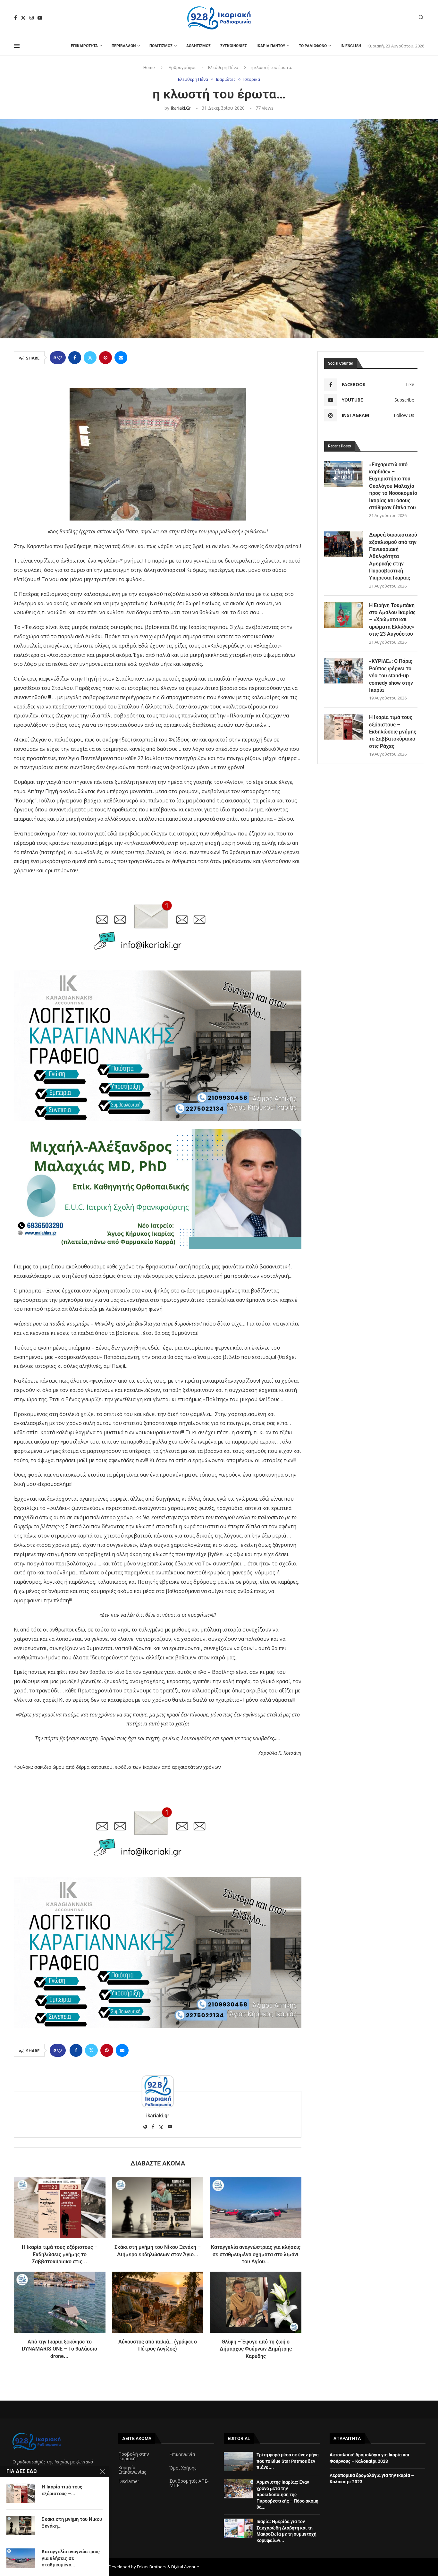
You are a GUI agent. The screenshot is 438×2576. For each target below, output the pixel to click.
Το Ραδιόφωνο (313, 46)
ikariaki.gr (181, 108)
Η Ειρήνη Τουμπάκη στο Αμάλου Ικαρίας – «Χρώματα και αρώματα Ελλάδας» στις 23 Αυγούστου (392, 620)
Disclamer (129, 2481)
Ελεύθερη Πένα (223, 67)
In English (351, 46)
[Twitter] (23, 18)
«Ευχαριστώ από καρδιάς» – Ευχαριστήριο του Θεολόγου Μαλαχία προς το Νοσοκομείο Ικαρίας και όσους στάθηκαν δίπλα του (393, 486)
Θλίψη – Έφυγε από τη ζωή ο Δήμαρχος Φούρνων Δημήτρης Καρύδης (256, 2349)
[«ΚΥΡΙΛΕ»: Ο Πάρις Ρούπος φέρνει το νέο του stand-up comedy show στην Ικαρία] (343, 671)
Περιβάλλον (124, 46)
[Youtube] (40, 18)
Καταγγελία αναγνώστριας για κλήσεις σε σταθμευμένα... (71, 2558)
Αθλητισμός (198, 46)
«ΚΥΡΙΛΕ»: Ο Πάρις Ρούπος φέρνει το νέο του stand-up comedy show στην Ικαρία (391, 676)
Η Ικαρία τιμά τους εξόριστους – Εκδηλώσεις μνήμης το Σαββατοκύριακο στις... (60, 2254)
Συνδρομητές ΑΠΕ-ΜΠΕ (189, 2483)
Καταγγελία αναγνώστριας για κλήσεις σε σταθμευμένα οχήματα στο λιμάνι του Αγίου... (256, 2254)
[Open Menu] (17, 46)
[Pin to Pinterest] (105, 358)
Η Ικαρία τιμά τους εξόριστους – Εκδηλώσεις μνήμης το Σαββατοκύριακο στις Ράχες (393, 732)
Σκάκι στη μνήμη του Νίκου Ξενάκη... (72, 2522)
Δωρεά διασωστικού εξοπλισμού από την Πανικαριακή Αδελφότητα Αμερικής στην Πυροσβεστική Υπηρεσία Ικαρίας (393, 556)
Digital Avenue (185, 2567)
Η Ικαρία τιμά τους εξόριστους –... (62, 2490)
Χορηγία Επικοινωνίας (132, 2470)
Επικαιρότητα (84, 46)
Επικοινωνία (182, 2454)
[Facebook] (16, 18)
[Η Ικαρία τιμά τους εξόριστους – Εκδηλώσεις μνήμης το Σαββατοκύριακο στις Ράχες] (60, 2208)
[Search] (421, 18)
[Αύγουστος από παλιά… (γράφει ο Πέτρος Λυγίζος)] (158, 2302)
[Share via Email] (121, 358)
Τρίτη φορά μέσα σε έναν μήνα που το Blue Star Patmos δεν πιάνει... (288, 2461)
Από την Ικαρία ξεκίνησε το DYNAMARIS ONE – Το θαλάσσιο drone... (59, 2349)
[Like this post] (60, 358)
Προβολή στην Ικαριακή (134, 2456)
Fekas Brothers (152, 2567)
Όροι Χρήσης (183, 2468)
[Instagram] (32, 18)
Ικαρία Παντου (271, 46)
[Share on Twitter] (90, 358)
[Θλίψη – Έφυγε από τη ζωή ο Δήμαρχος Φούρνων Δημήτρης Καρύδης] (256, 2302)
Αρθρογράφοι (182, 67)
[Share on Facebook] (75, 358)
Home (149, 67)
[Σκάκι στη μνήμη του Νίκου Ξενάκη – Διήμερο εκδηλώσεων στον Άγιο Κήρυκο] (158, 2208)
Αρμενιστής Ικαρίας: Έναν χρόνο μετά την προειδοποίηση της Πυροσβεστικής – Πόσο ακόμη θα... (287, 2495)
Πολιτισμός (161, 46)
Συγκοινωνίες (234, 46)
